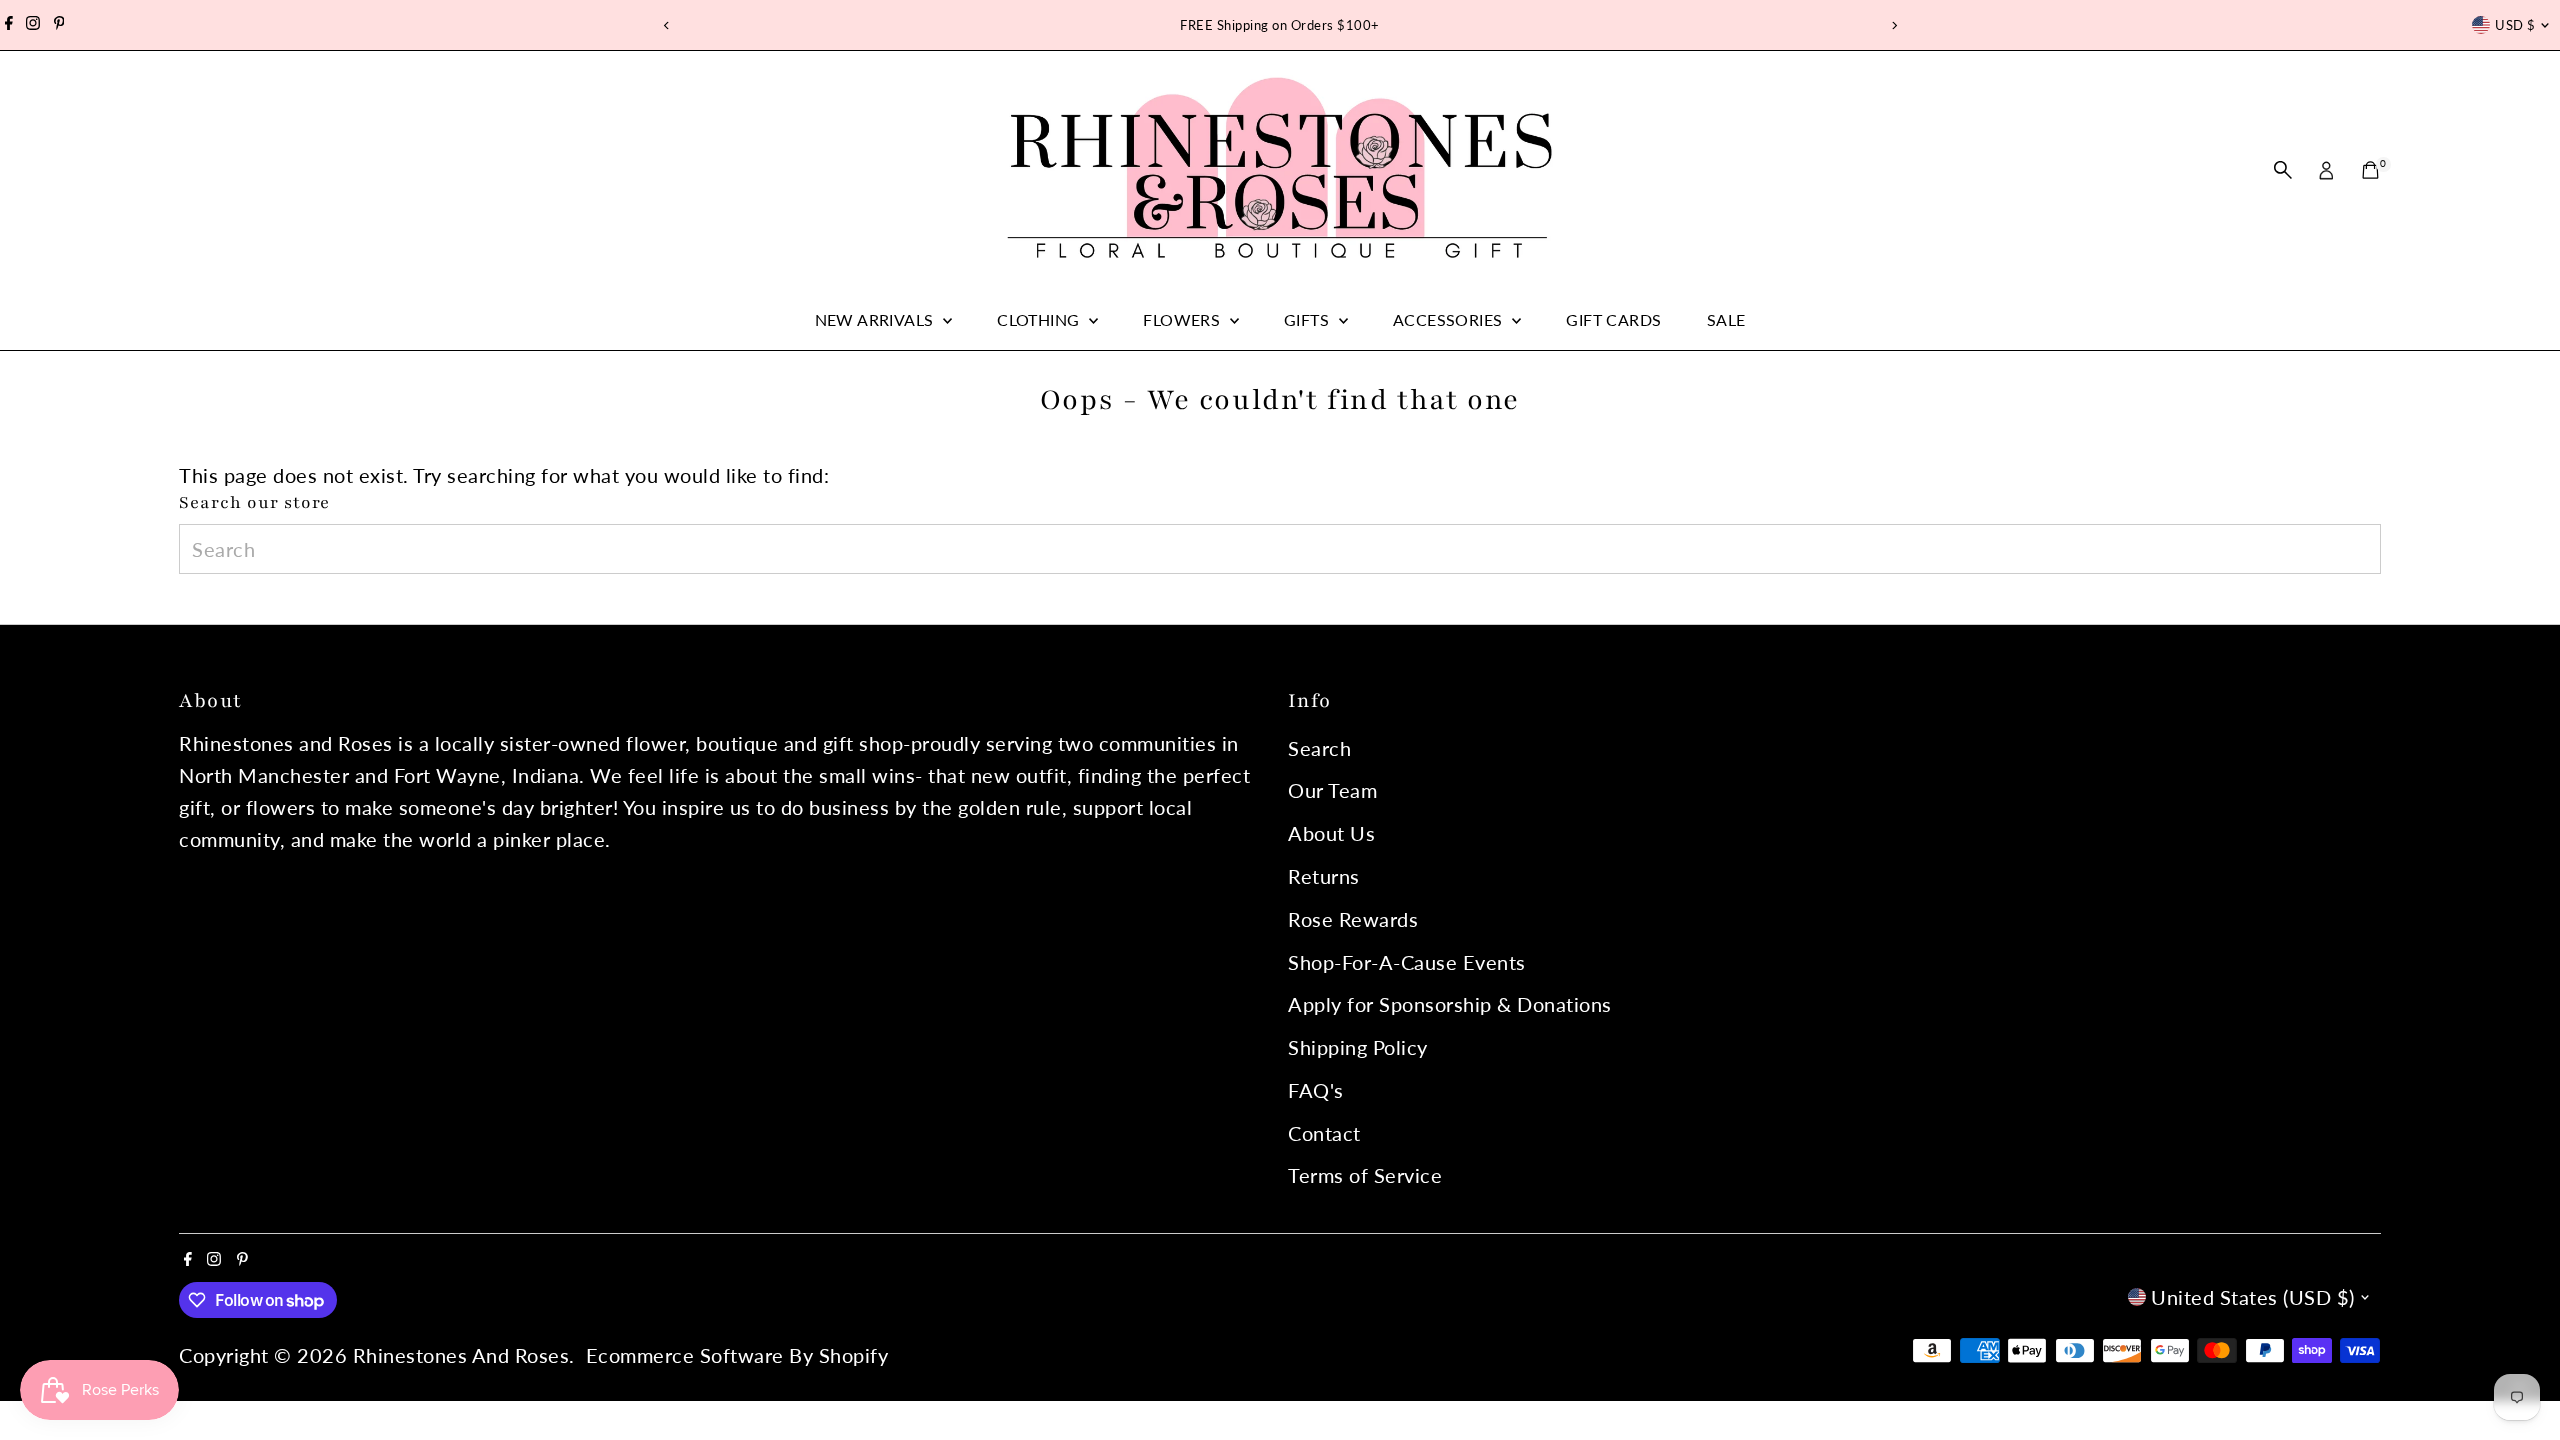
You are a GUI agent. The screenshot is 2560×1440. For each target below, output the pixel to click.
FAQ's (1316, 1090)
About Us (1331, 833)
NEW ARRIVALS (876, 319)
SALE (1726, 319)
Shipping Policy (1358, 1047)
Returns (1324, 876)
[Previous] (666, 25)
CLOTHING (1040, 319)
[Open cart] (2370, 170)
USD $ (2515, 25)
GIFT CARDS (1613, 319)
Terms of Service (1365, 1175)
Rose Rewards (1353, 919)
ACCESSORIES (1450, 319)
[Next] (1893, 25)
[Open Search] (2283, 170)
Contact (1324, 1133)
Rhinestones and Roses (461, 1355)
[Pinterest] (59, 25)
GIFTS (1308, 319)
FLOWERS (1183, 319)
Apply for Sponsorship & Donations (1450, 1004)
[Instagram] (33, 25)
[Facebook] (9, 25)
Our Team (1332, 790)
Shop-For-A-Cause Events (1407, 962)
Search (1319, 748)
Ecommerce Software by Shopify (737, 1355)
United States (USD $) (2253, 1297)
